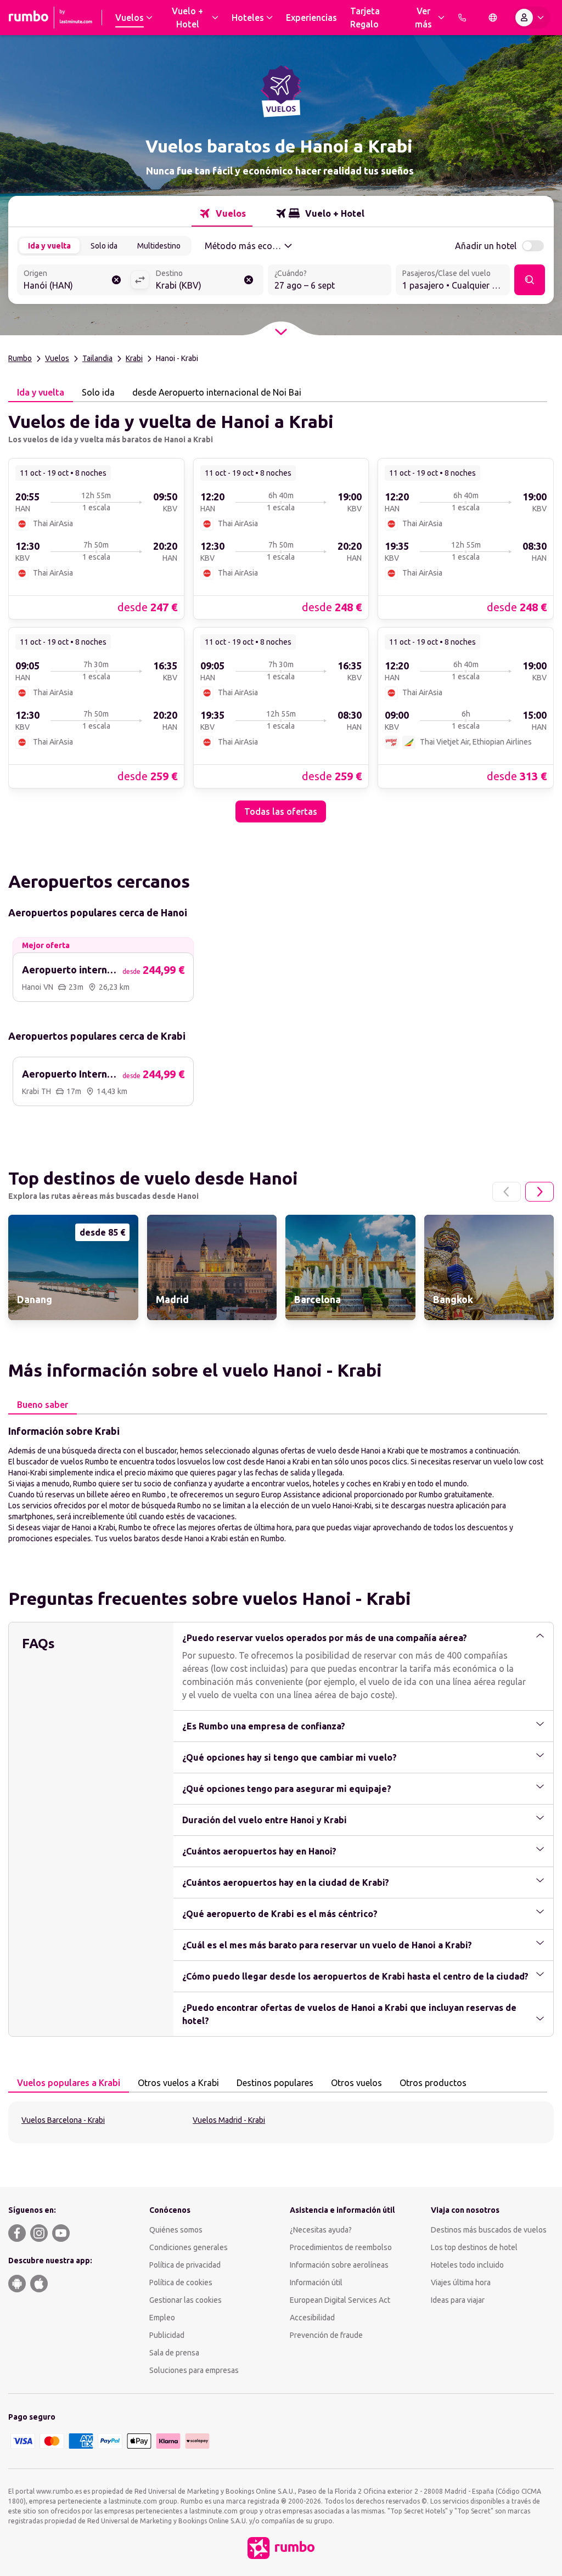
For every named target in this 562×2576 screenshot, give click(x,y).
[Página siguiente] (539, 1192)
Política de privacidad (185, 2265)
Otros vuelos (356, 2083)
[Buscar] (530, 280)
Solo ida (104, 246)
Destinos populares (275, 2083)
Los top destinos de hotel (474, 2247)
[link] (96, 538)
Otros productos (433, 2083)
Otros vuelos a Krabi (178, 2083)
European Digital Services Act (340, 2300)
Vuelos (57, 358)
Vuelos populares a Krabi (69, 2083)
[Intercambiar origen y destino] (140, 280)
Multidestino (159, 246)
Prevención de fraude (326, 2335)
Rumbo (20, 358)
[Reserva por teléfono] (462, 18)
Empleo (162, 2318)
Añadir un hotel (486, 246)
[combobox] (74, 281)
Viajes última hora (461, 2282)
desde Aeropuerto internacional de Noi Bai (217, 392)
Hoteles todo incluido (467, 2265)
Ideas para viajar (458, 2300)
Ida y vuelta (49, 246)
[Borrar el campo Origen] (116, 280)
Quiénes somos (176, 2230)
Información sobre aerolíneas (339, 2265)
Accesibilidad (312, 2318)
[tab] (222, 213)
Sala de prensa (174, 2353)
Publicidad (167, 2335)
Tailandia (97, 358)
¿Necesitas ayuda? (321, 2230)
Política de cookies (181, 2282)
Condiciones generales (189, 2247)
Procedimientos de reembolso (341, 2247)
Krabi (134, 358)
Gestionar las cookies (186, 2300)
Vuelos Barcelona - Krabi (63, 2120)
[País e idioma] (493, 18)
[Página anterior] (507, 1192)
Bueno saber (43, 1405)
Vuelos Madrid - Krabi (229, 2120)
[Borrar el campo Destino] (249, 280)
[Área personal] (532, 18)
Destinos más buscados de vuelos (489, 2230)
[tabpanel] (281, 612)
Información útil (316, 2282)
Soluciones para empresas (194, 2370)
